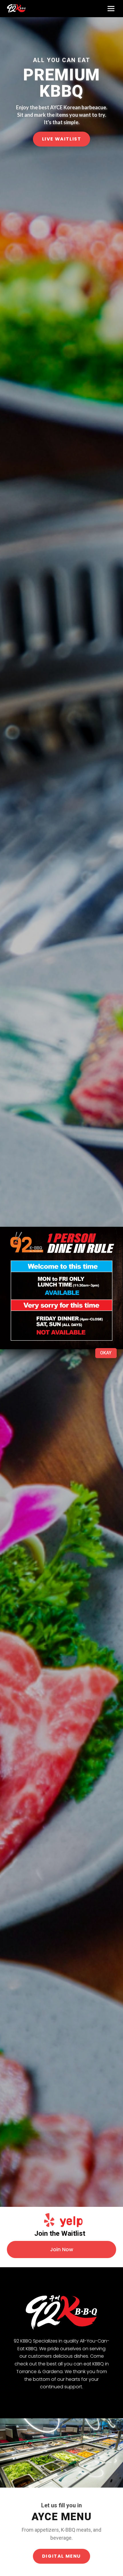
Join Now (62, 2249)
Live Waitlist (62, 139)
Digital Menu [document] (61, 2556)
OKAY (106, 1353)
